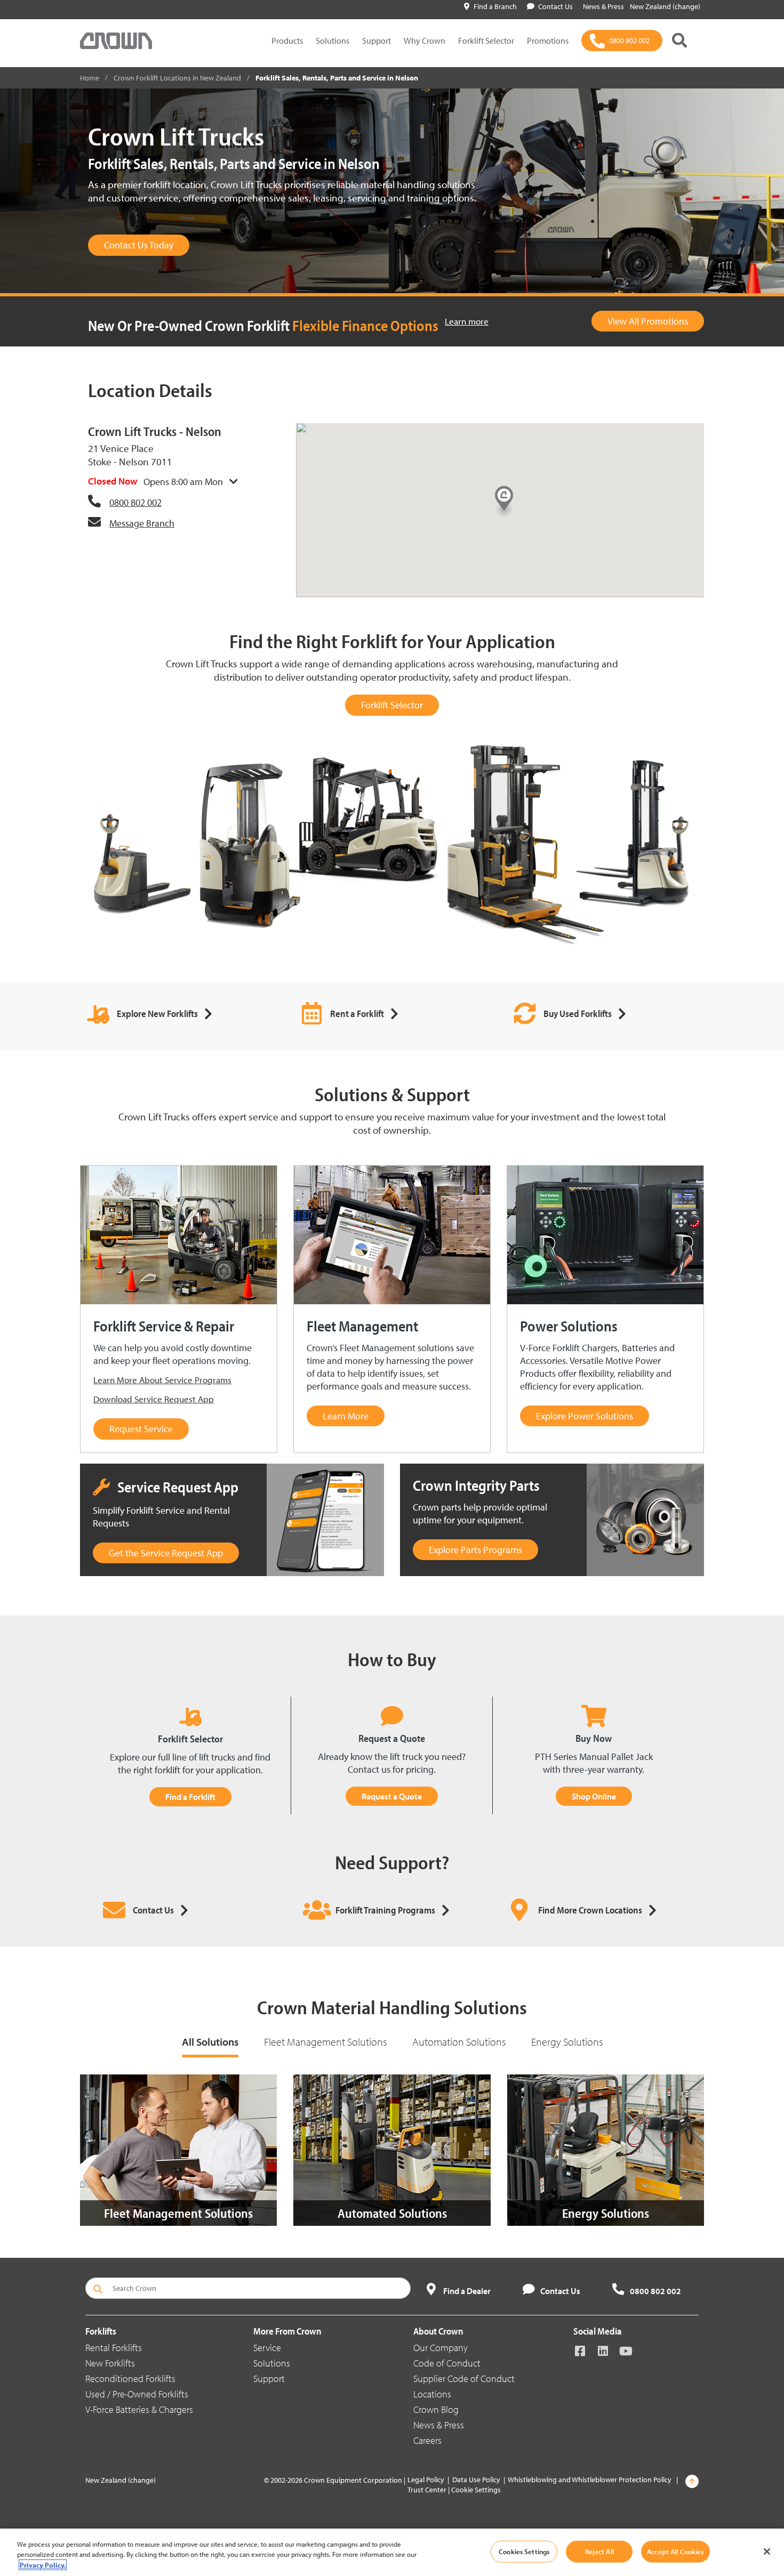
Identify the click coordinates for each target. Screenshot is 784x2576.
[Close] (767, 2551)
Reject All (599, 2551)
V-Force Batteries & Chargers (139, 2409)
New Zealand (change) (665, 6)
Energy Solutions (567, 2042)
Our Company (441, 2348)
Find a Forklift (190, 1797)
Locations (432, 2394)
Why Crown (425, 41)
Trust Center (427, 2490)
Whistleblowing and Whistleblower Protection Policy (590, 2480)
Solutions (333, 41)
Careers (427, 2440)
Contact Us (555, 6)
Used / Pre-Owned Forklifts (137, 2394)
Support (377, 41)
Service (267, 2348)
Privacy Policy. (43, 2565)
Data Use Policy (476, 2480)
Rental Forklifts (114, 2348)
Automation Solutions (459, 2042)
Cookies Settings (524, 2551)
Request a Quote (392, 1796)
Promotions (548, 41)
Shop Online (594, 1796)
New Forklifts (110, 2363)
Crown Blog (436, 2409)
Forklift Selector (486, 41)
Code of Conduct (447, 2363)
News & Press (439, 2425)
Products (287, 41)
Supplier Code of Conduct (464, 2379)
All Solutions (210, 2042)
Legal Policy (426, 2480)
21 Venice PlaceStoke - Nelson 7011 (130, 455)
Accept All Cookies (675, 2551)
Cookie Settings (476, 2490)
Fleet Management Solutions (325, 2042)
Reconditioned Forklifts (130, 2379)
